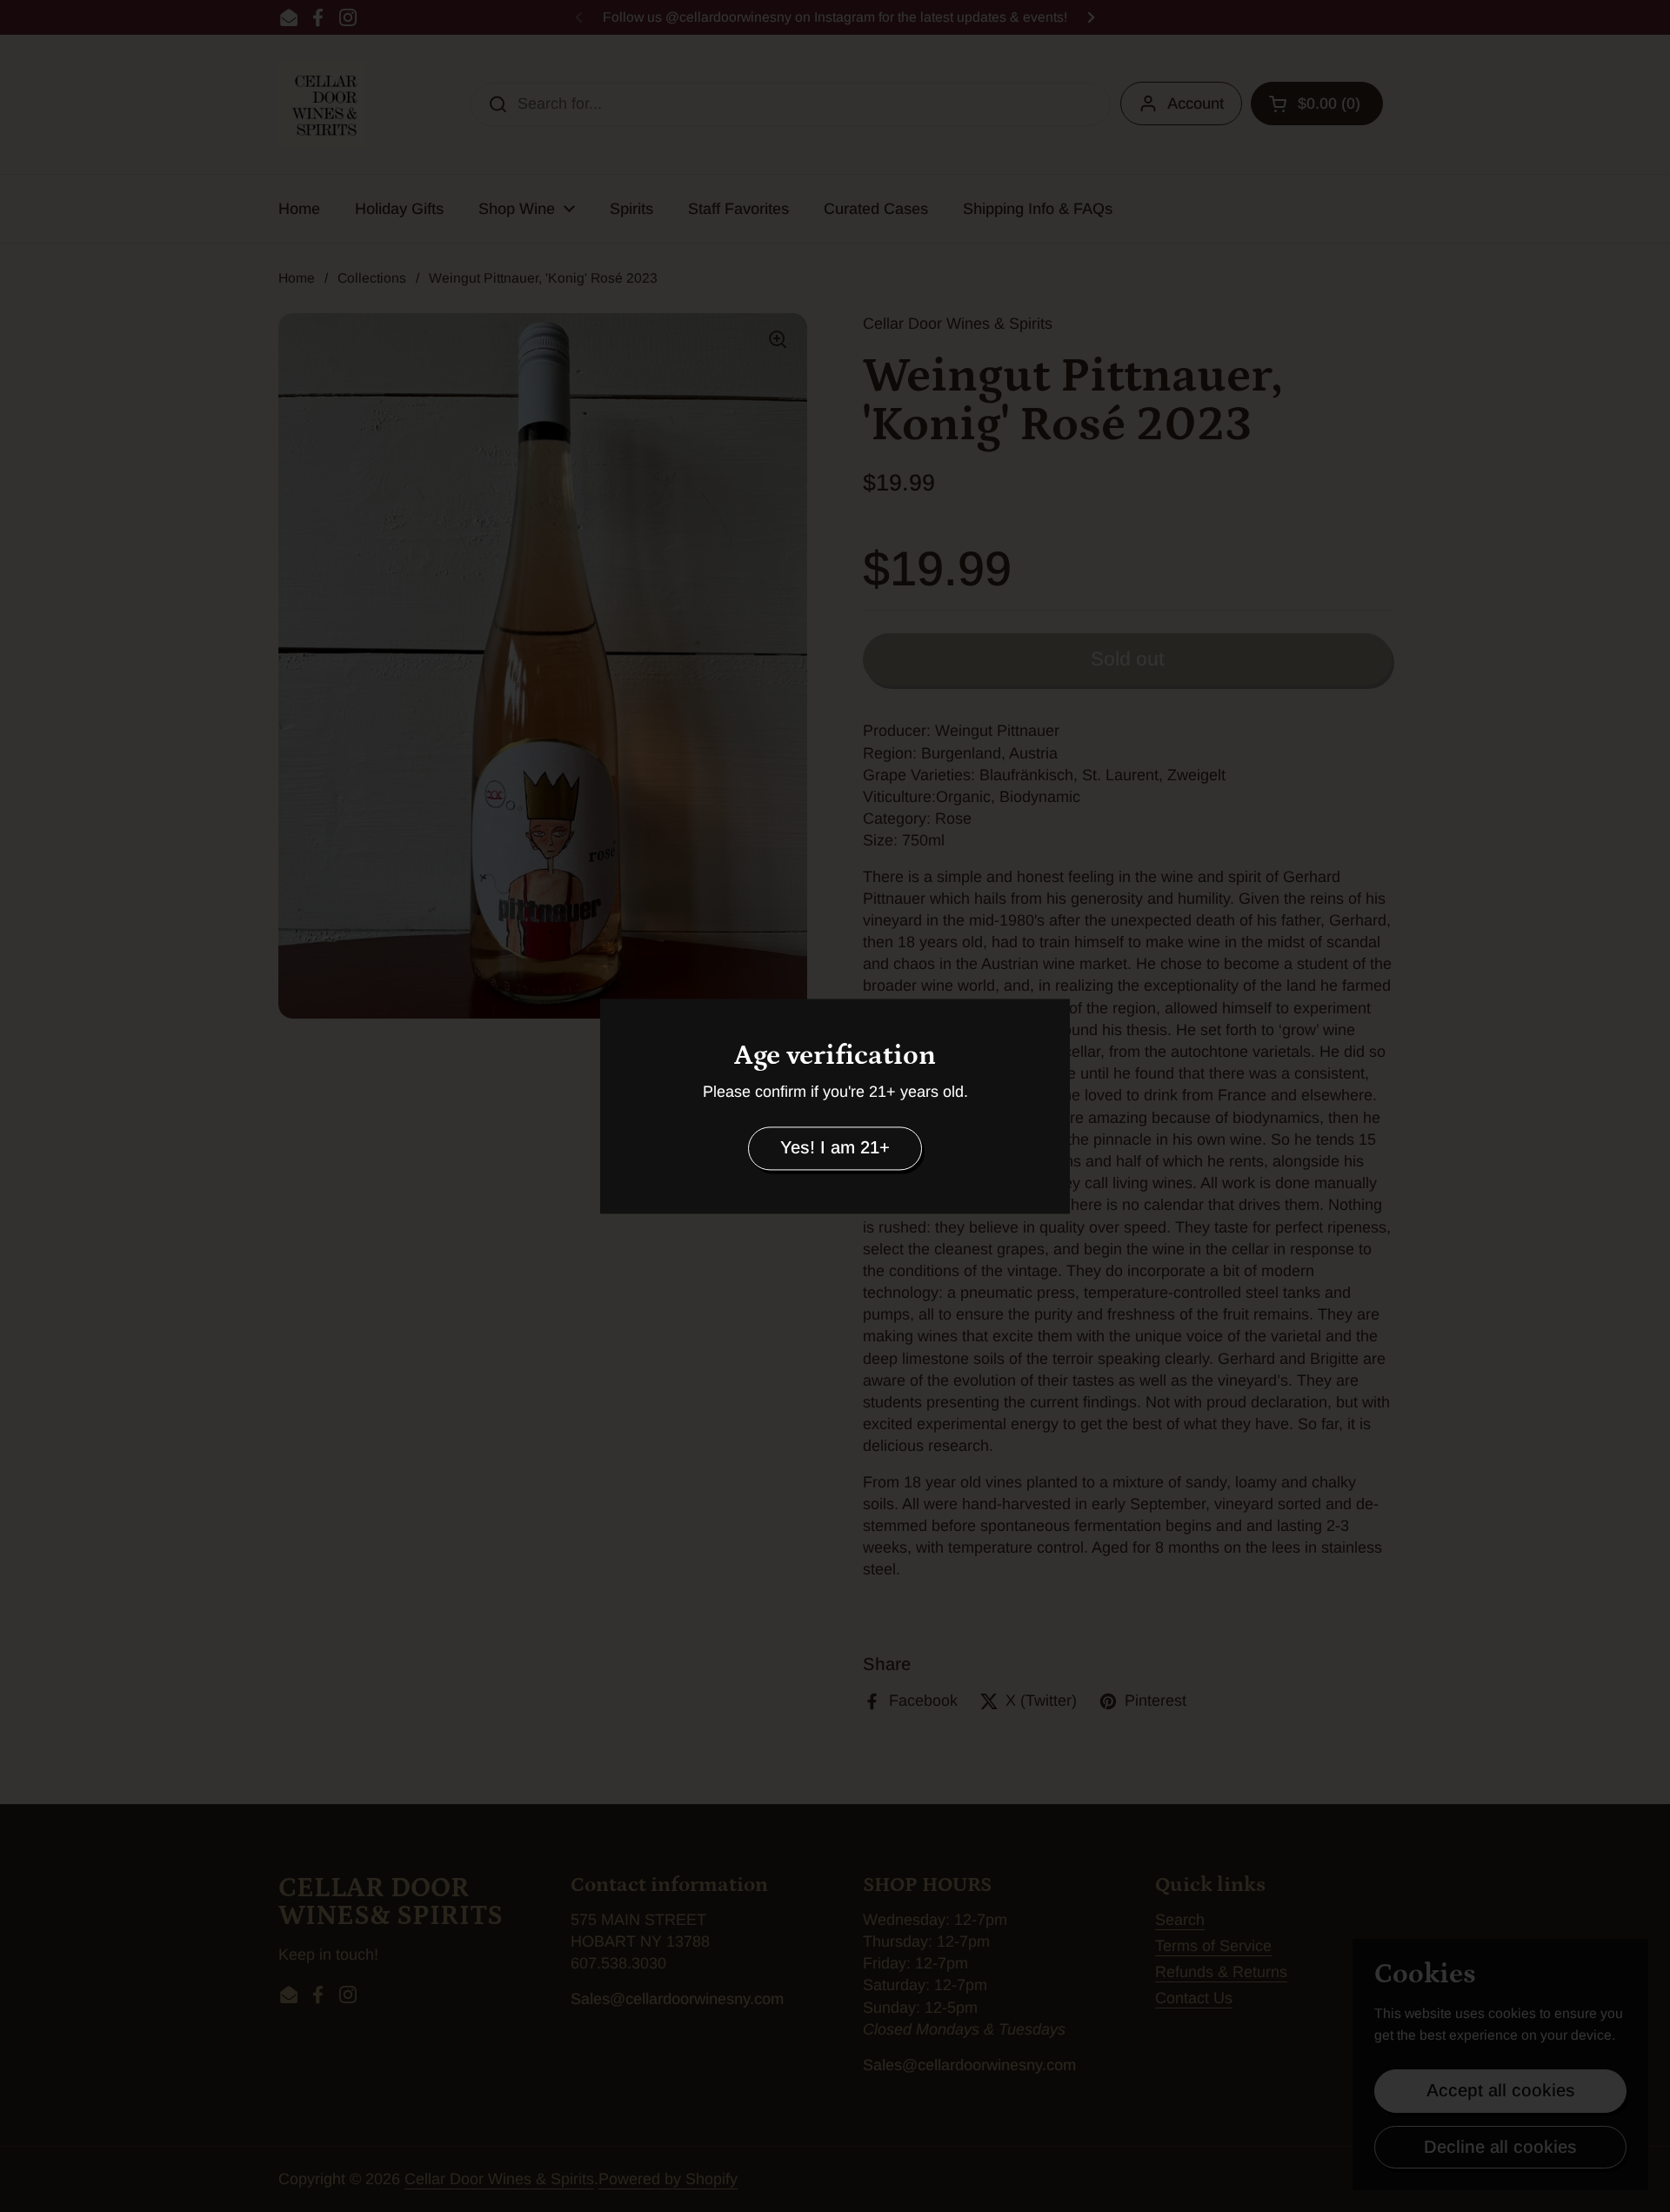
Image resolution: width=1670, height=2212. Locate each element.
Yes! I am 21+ (835, 1148)
